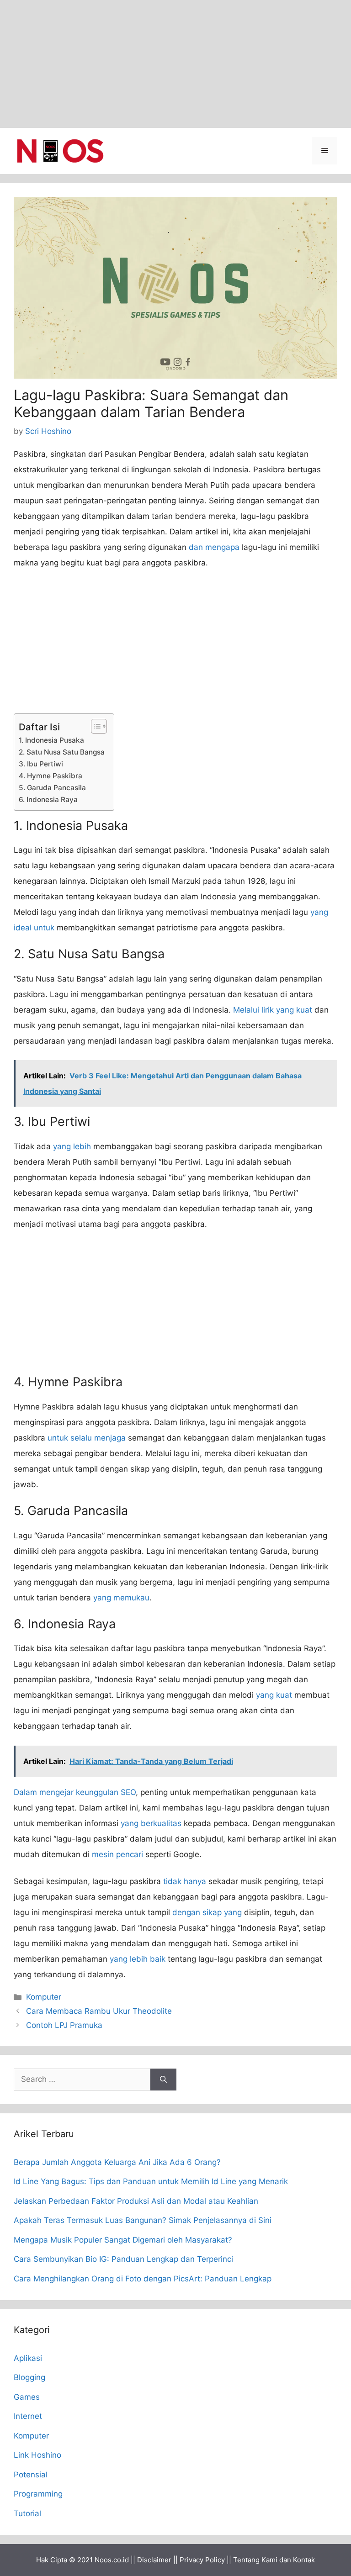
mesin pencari (117, 1854)
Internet (28, 2416)
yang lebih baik (138, 1959)
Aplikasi (28, 2358)
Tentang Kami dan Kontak (274, 2560)
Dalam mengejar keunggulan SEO (75, 1792)
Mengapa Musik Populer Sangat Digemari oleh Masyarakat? (123, 2240)
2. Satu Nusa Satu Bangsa (62, 752)
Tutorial (27, 2513)
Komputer (44, 1997)
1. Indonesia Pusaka (51, 740)
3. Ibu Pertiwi (41, 764)
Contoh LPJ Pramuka (64, 2025)
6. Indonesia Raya (48, 800)
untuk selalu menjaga (87, 1438)
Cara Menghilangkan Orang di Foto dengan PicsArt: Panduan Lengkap (143, 2279)
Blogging (29, 2377)
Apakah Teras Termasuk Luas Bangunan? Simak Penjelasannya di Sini (143, 2220)
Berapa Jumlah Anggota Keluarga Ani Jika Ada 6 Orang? (117, 2162)
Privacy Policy (202, 2560)
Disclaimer (154, 2560)
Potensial (31, 2475)
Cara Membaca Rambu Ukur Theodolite (99, 2011)
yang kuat (274, 1695)
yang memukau (121, 1598)
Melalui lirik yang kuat (273, 1010)
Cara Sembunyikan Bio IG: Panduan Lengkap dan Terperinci (123, 2259)
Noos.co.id (112, 2560)
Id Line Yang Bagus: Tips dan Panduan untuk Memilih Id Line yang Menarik (151, 2181)
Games (27, 2397)
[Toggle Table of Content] (94, 726)
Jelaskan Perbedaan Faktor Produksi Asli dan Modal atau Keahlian (136, 2201)
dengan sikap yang (207, 1912)
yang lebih (72, 1146)
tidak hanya (185, 1881)
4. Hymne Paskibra (51, 776)
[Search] (163, 2080)
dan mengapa (214, 547)
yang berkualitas (151, 1823)
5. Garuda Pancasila (52, 788)
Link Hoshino (37, 2455)
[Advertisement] (175, 64)
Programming (38, 2494)
